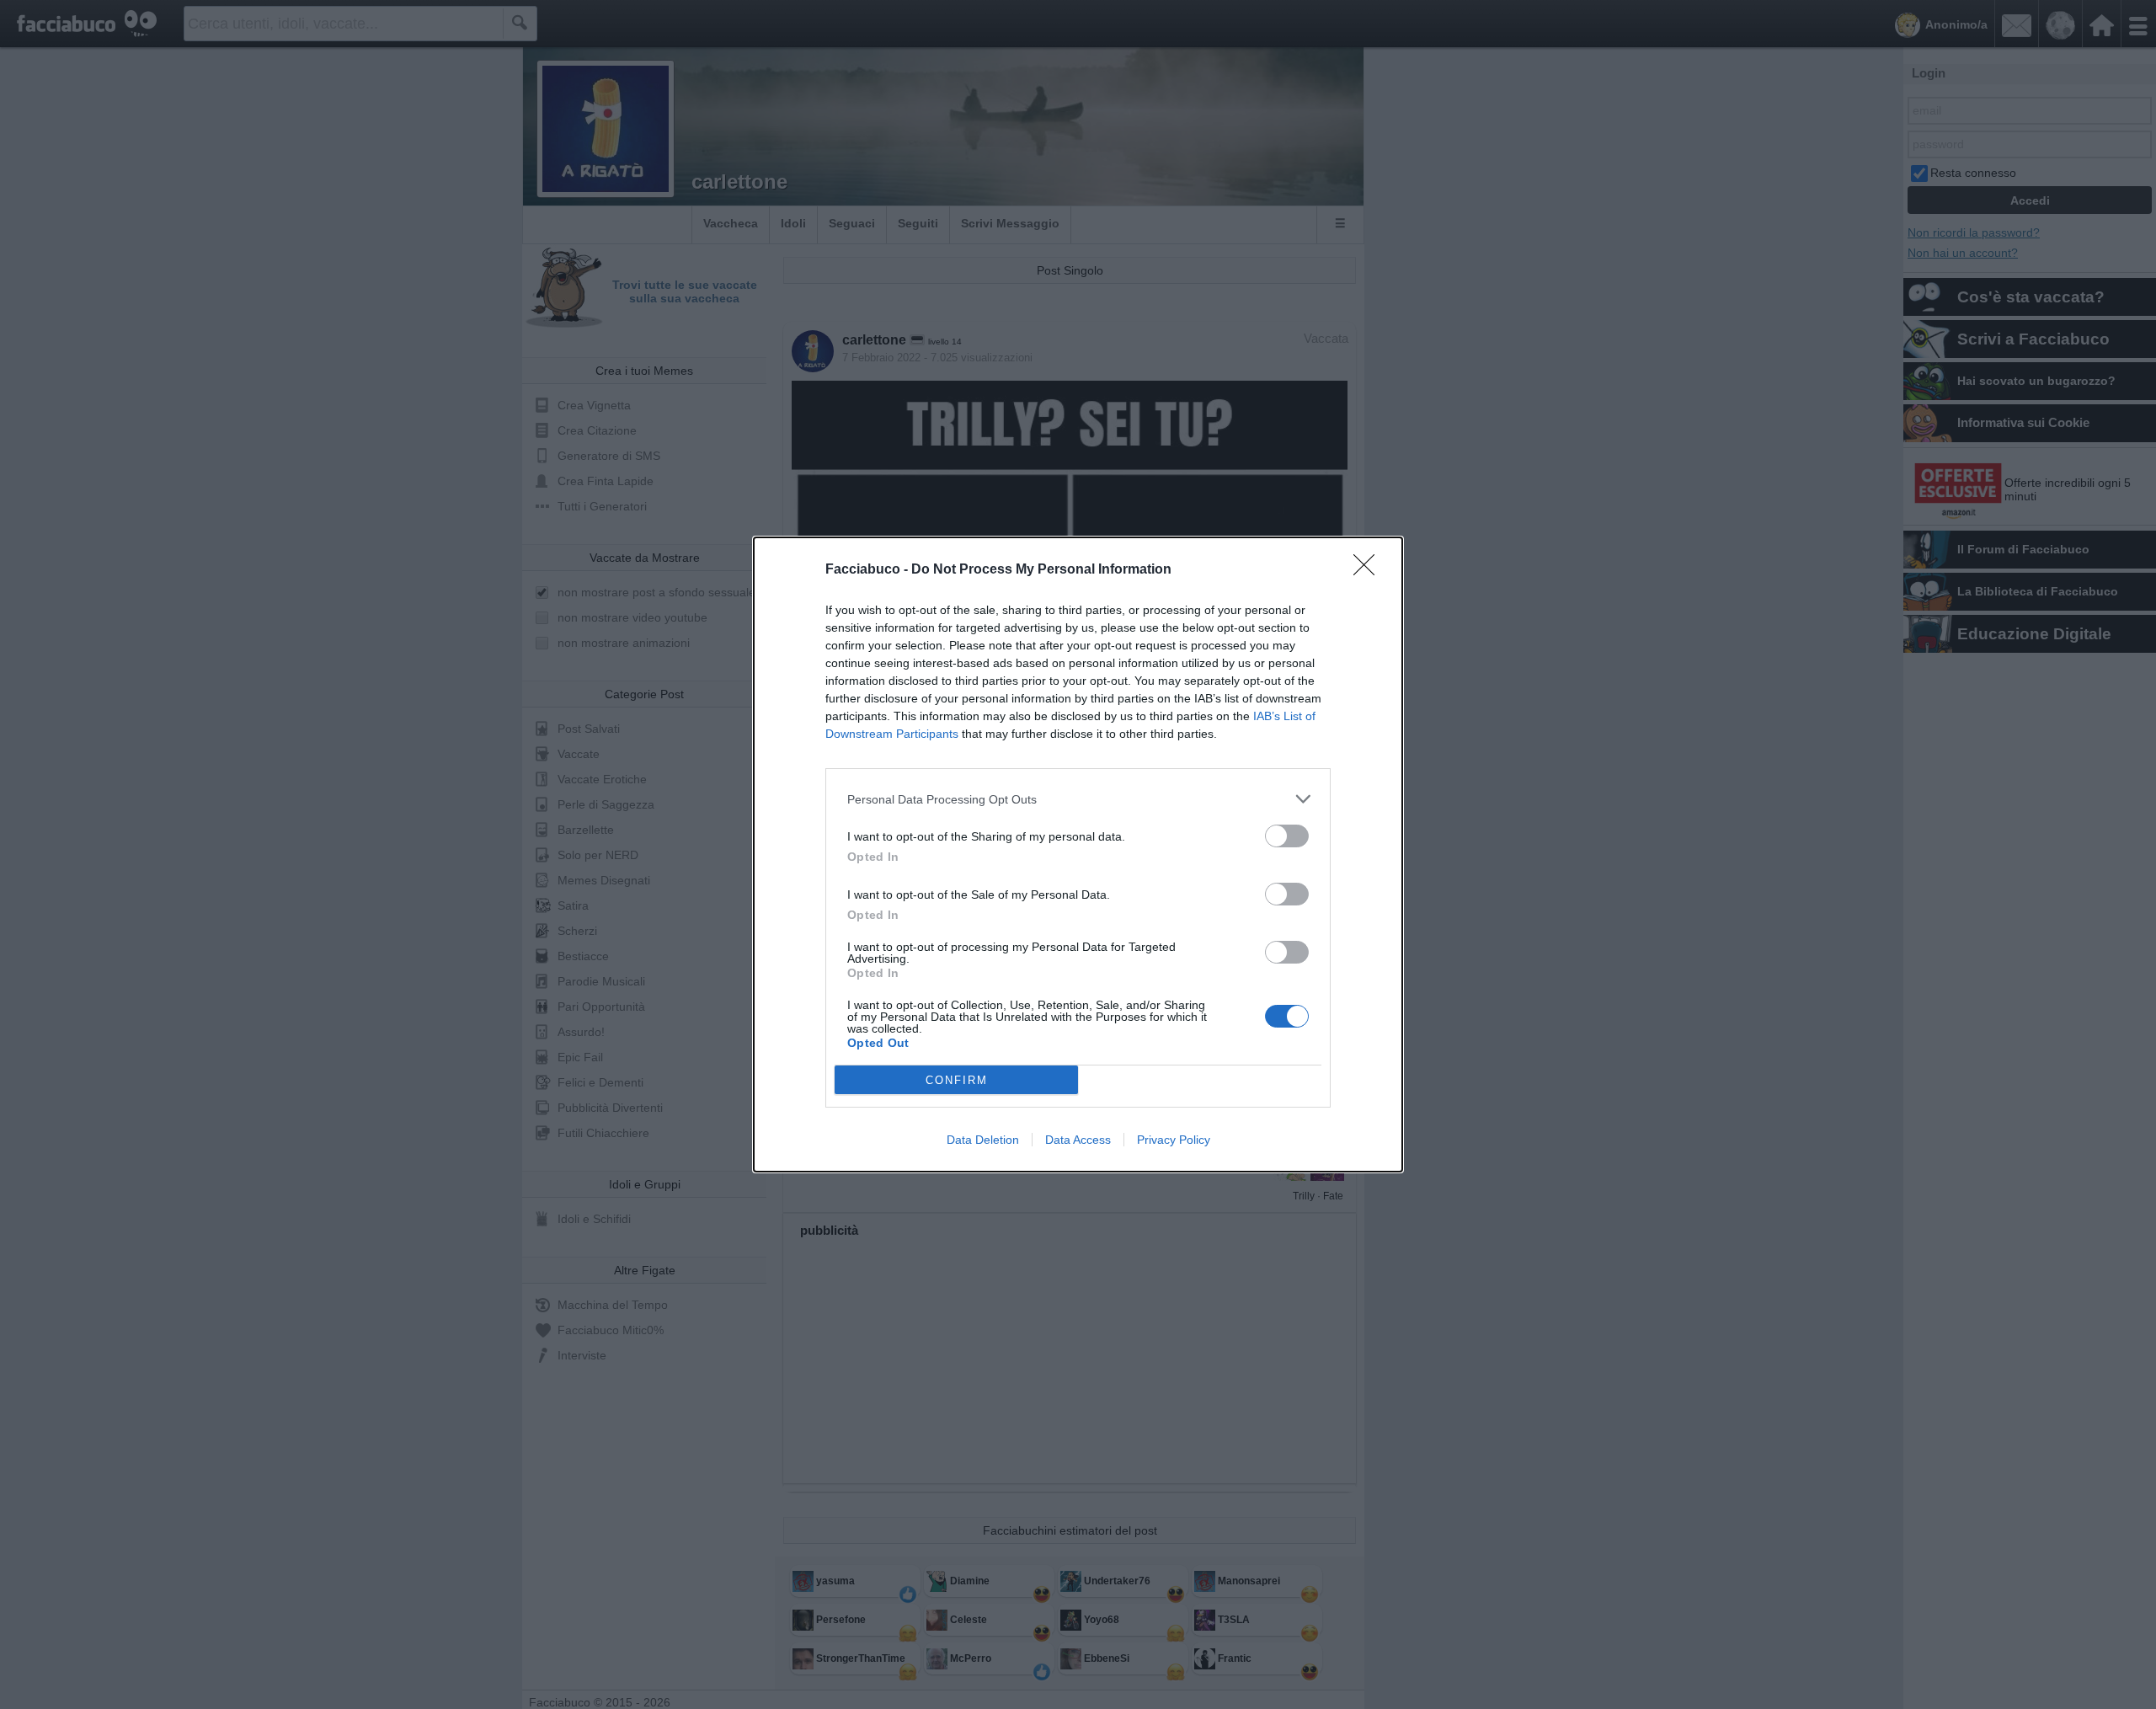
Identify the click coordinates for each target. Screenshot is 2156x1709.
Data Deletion (983, 1140)
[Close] (1369, 570)
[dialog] (1078, 854)
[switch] (1287, 836)
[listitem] (1078, 799)
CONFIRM (957, 1080)
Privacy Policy (1174, 1140)
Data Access (1078, 1140)
